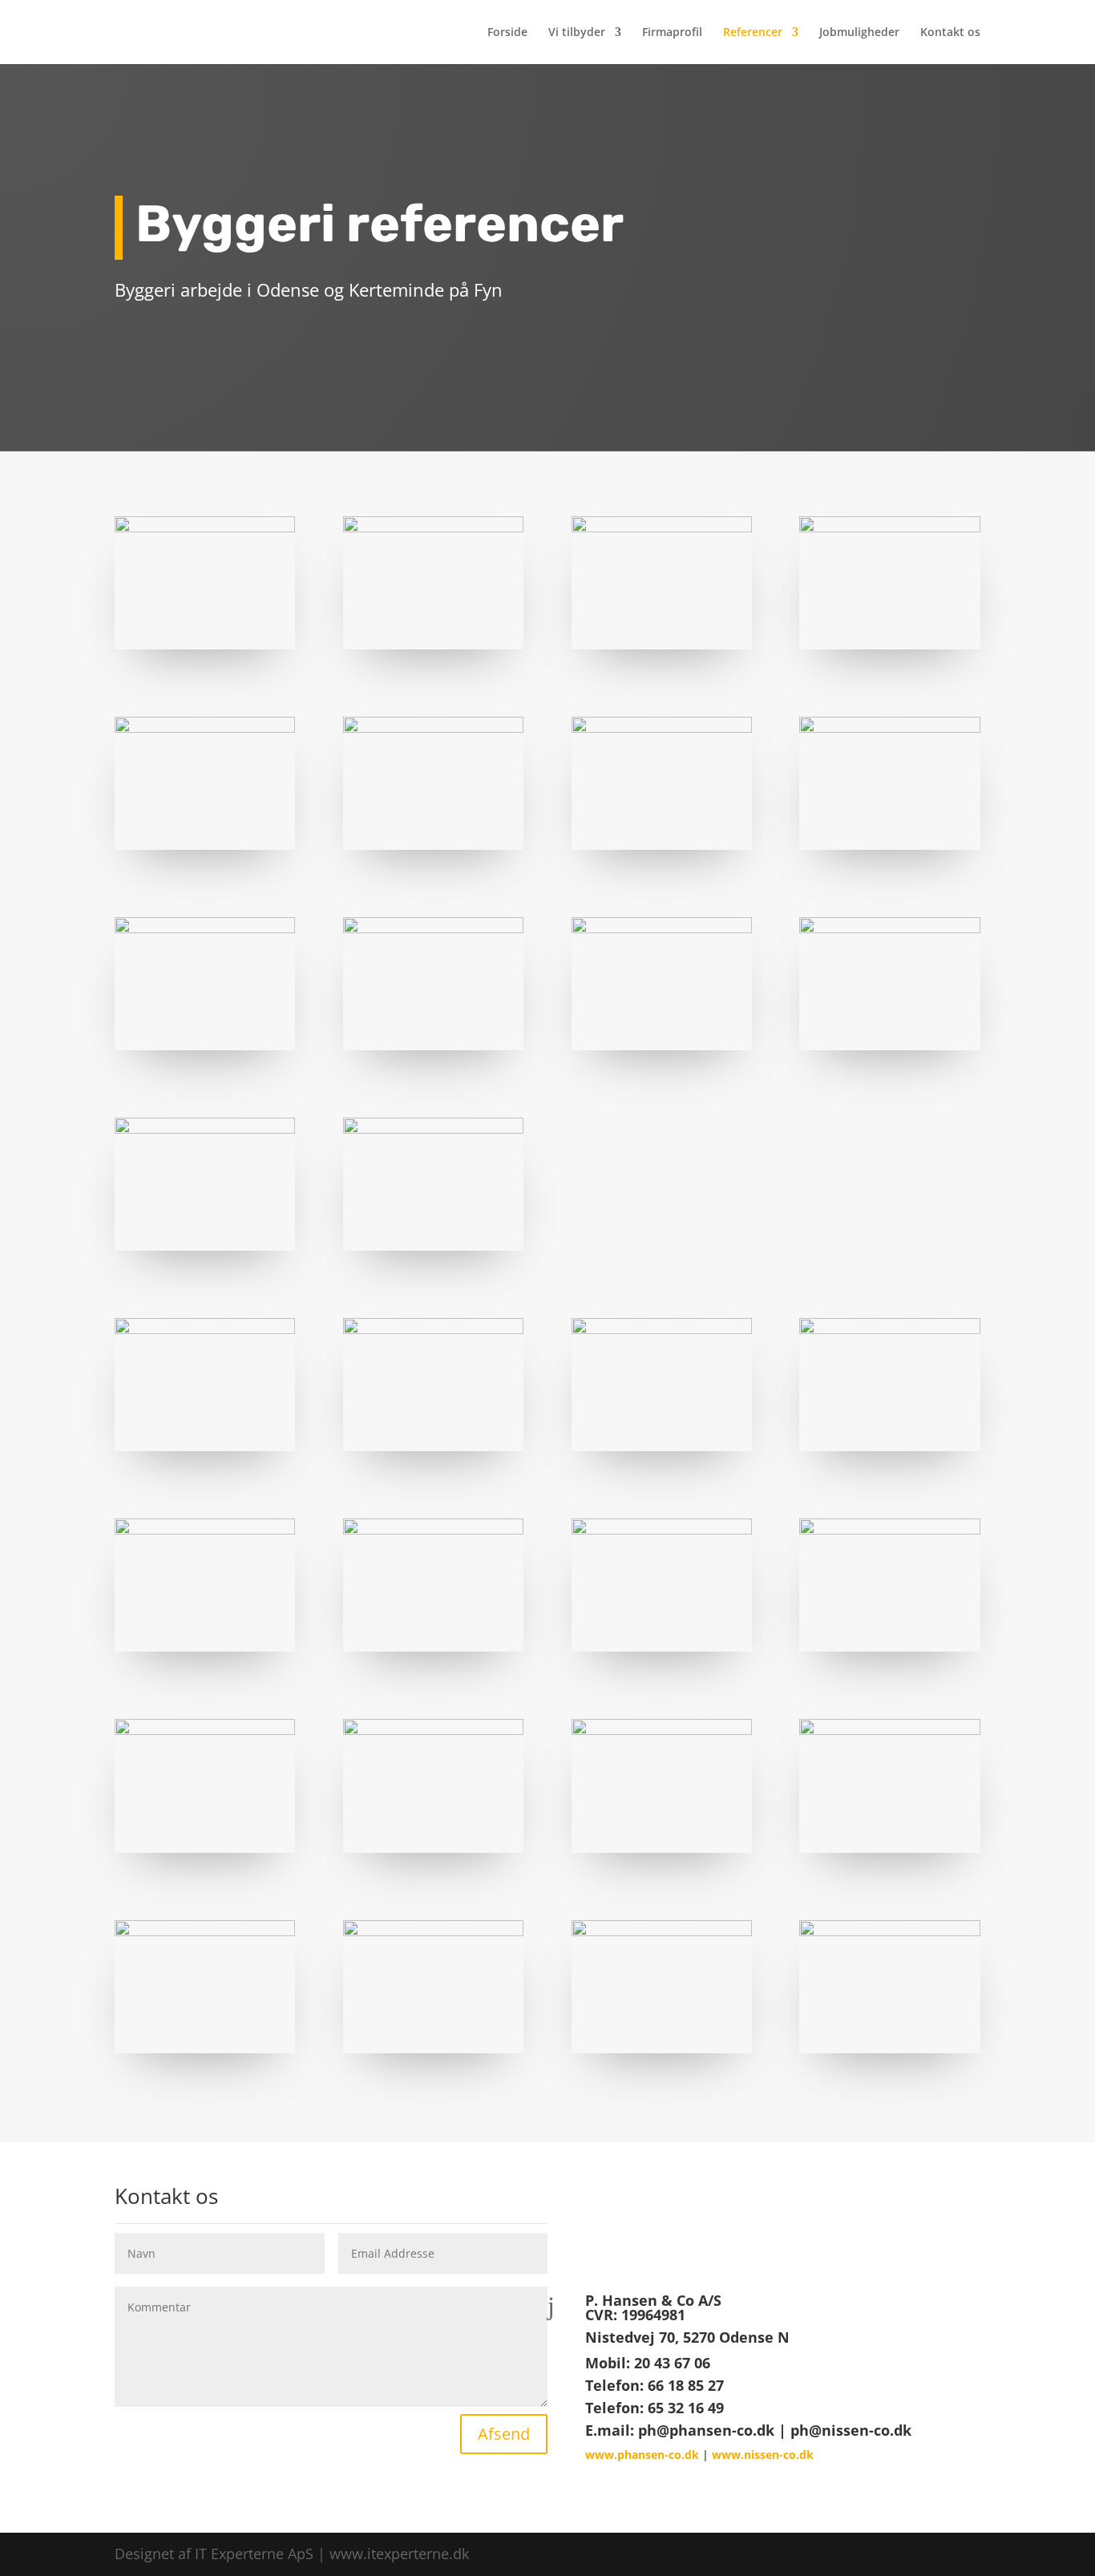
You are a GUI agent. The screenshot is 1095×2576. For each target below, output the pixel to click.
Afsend (504, 2434)
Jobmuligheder (859, 33)
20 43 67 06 (672, 2363)
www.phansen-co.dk (642, 2455)
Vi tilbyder (577, 33)
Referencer (753, 33)
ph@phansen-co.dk (706, 2430)
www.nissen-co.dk (763, 2455)
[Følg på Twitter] (764, 2223)
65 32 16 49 (686, 2408)
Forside (507, 33)
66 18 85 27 (686, 2385)
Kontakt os (950, 33)
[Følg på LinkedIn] (796, 2223)
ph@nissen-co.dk (851, 2430)
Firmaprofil (672, 33)
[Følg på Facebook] (732, 2223)
